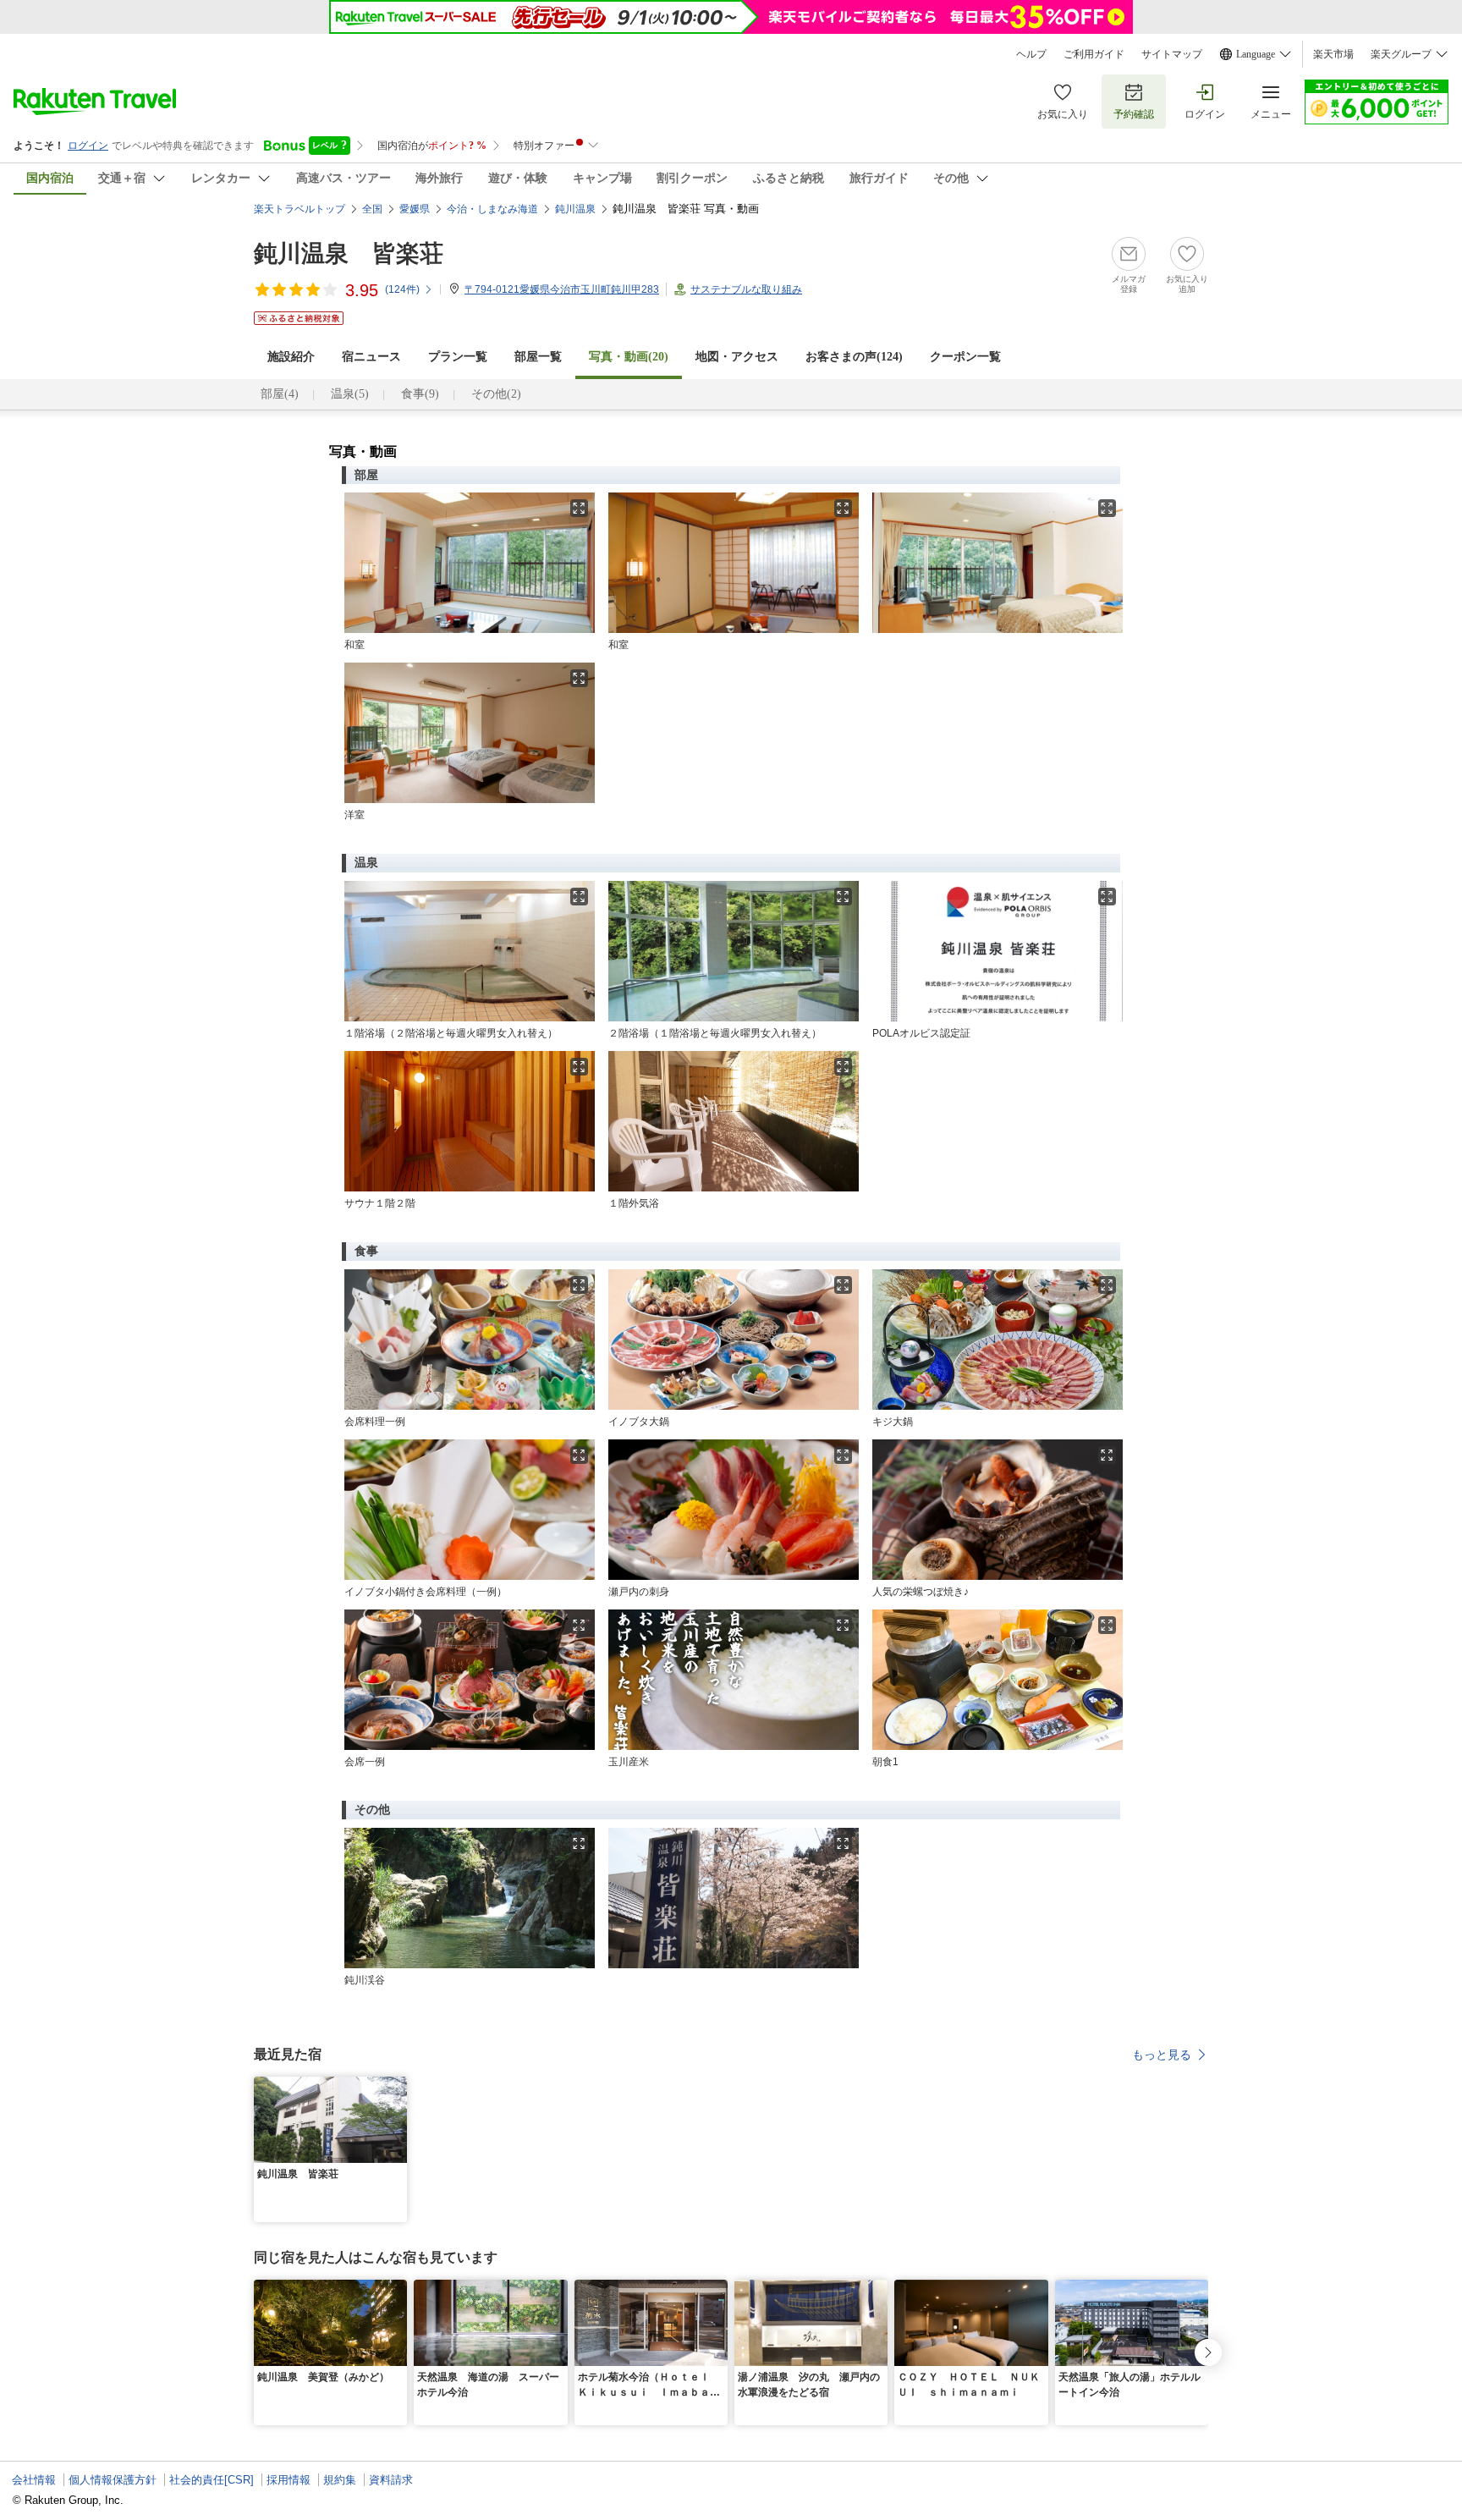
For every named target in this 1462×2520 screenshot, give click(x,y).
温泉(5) (350, 394)
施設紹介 (291, 357)
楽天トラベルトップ (300, 209)
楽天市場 (1333, 54)
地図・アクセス (737, 357)
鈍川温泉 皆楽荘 (349, 253)
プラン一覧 (458, 357)
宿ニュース (371, 357)
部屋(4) (280, 394)
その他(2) (496, 394)
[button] (397, 2087)
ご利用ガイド (1094, 54)
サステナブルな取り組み (746, 289)
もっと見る (1162, 2055)
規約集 (340, 2480)
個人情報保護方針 (113, 2480)
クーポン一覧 (965, 357)
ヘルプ (1031, 54)
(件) (402, 289)
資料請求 (391, 2480)
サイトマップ (1172, 54)
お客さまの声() (854, 357)
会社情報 (34, 2480)
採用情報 (289, 2480)
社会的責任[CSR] (212, 2480)
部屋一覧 (538, 357)
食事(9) (420, 394)
